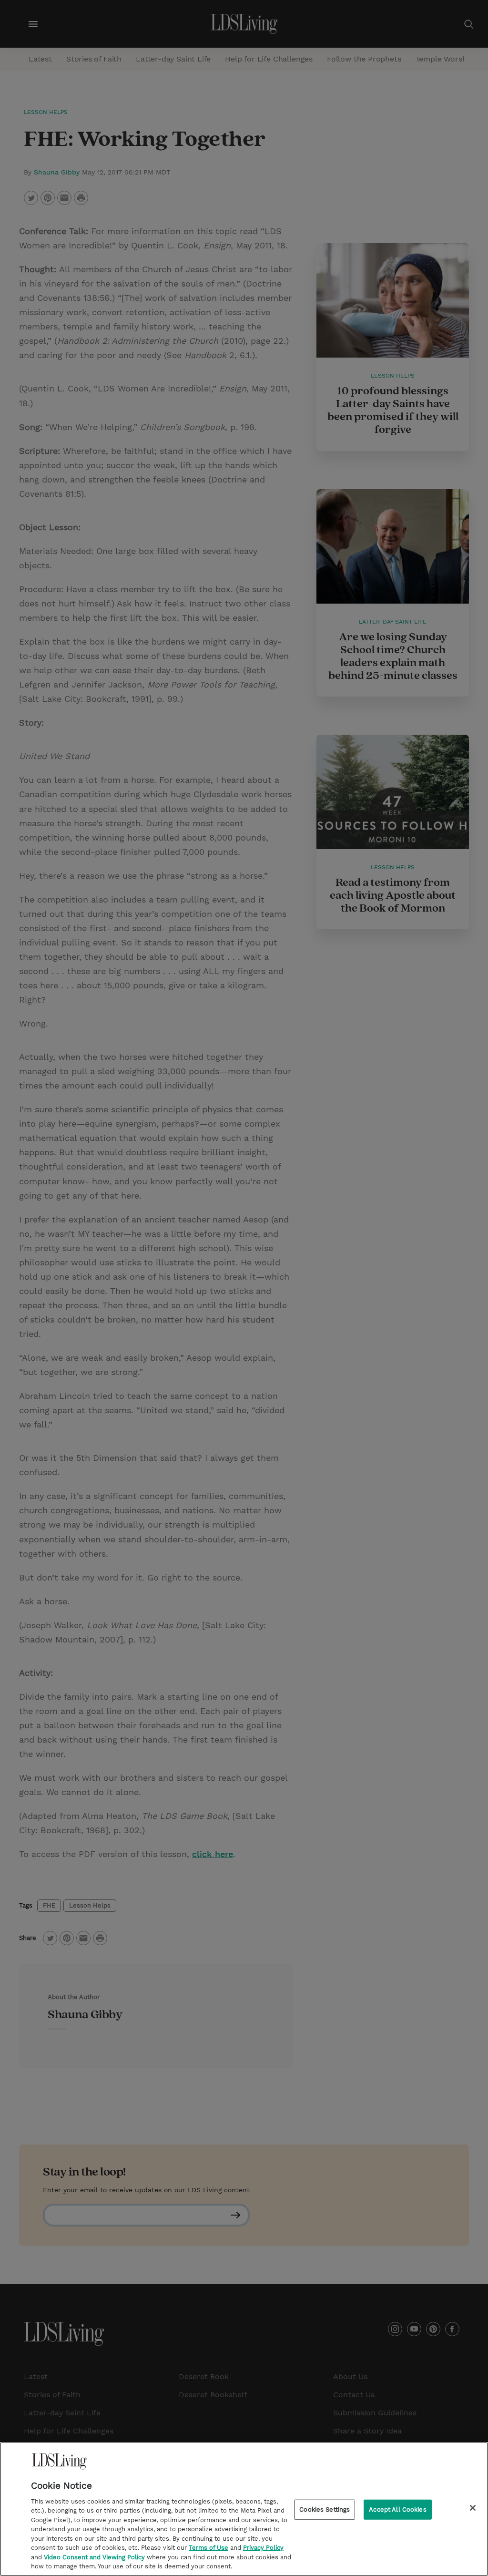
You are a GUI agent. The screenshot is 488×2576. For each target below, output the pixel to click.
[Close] (473, 2508)
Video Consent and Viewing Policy (94, 2557)
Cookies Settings (325, 2509)
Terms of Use (208, 2548)
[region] (244, 2509)
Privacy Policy (263, 2548)
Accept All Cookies (397, 2509)
